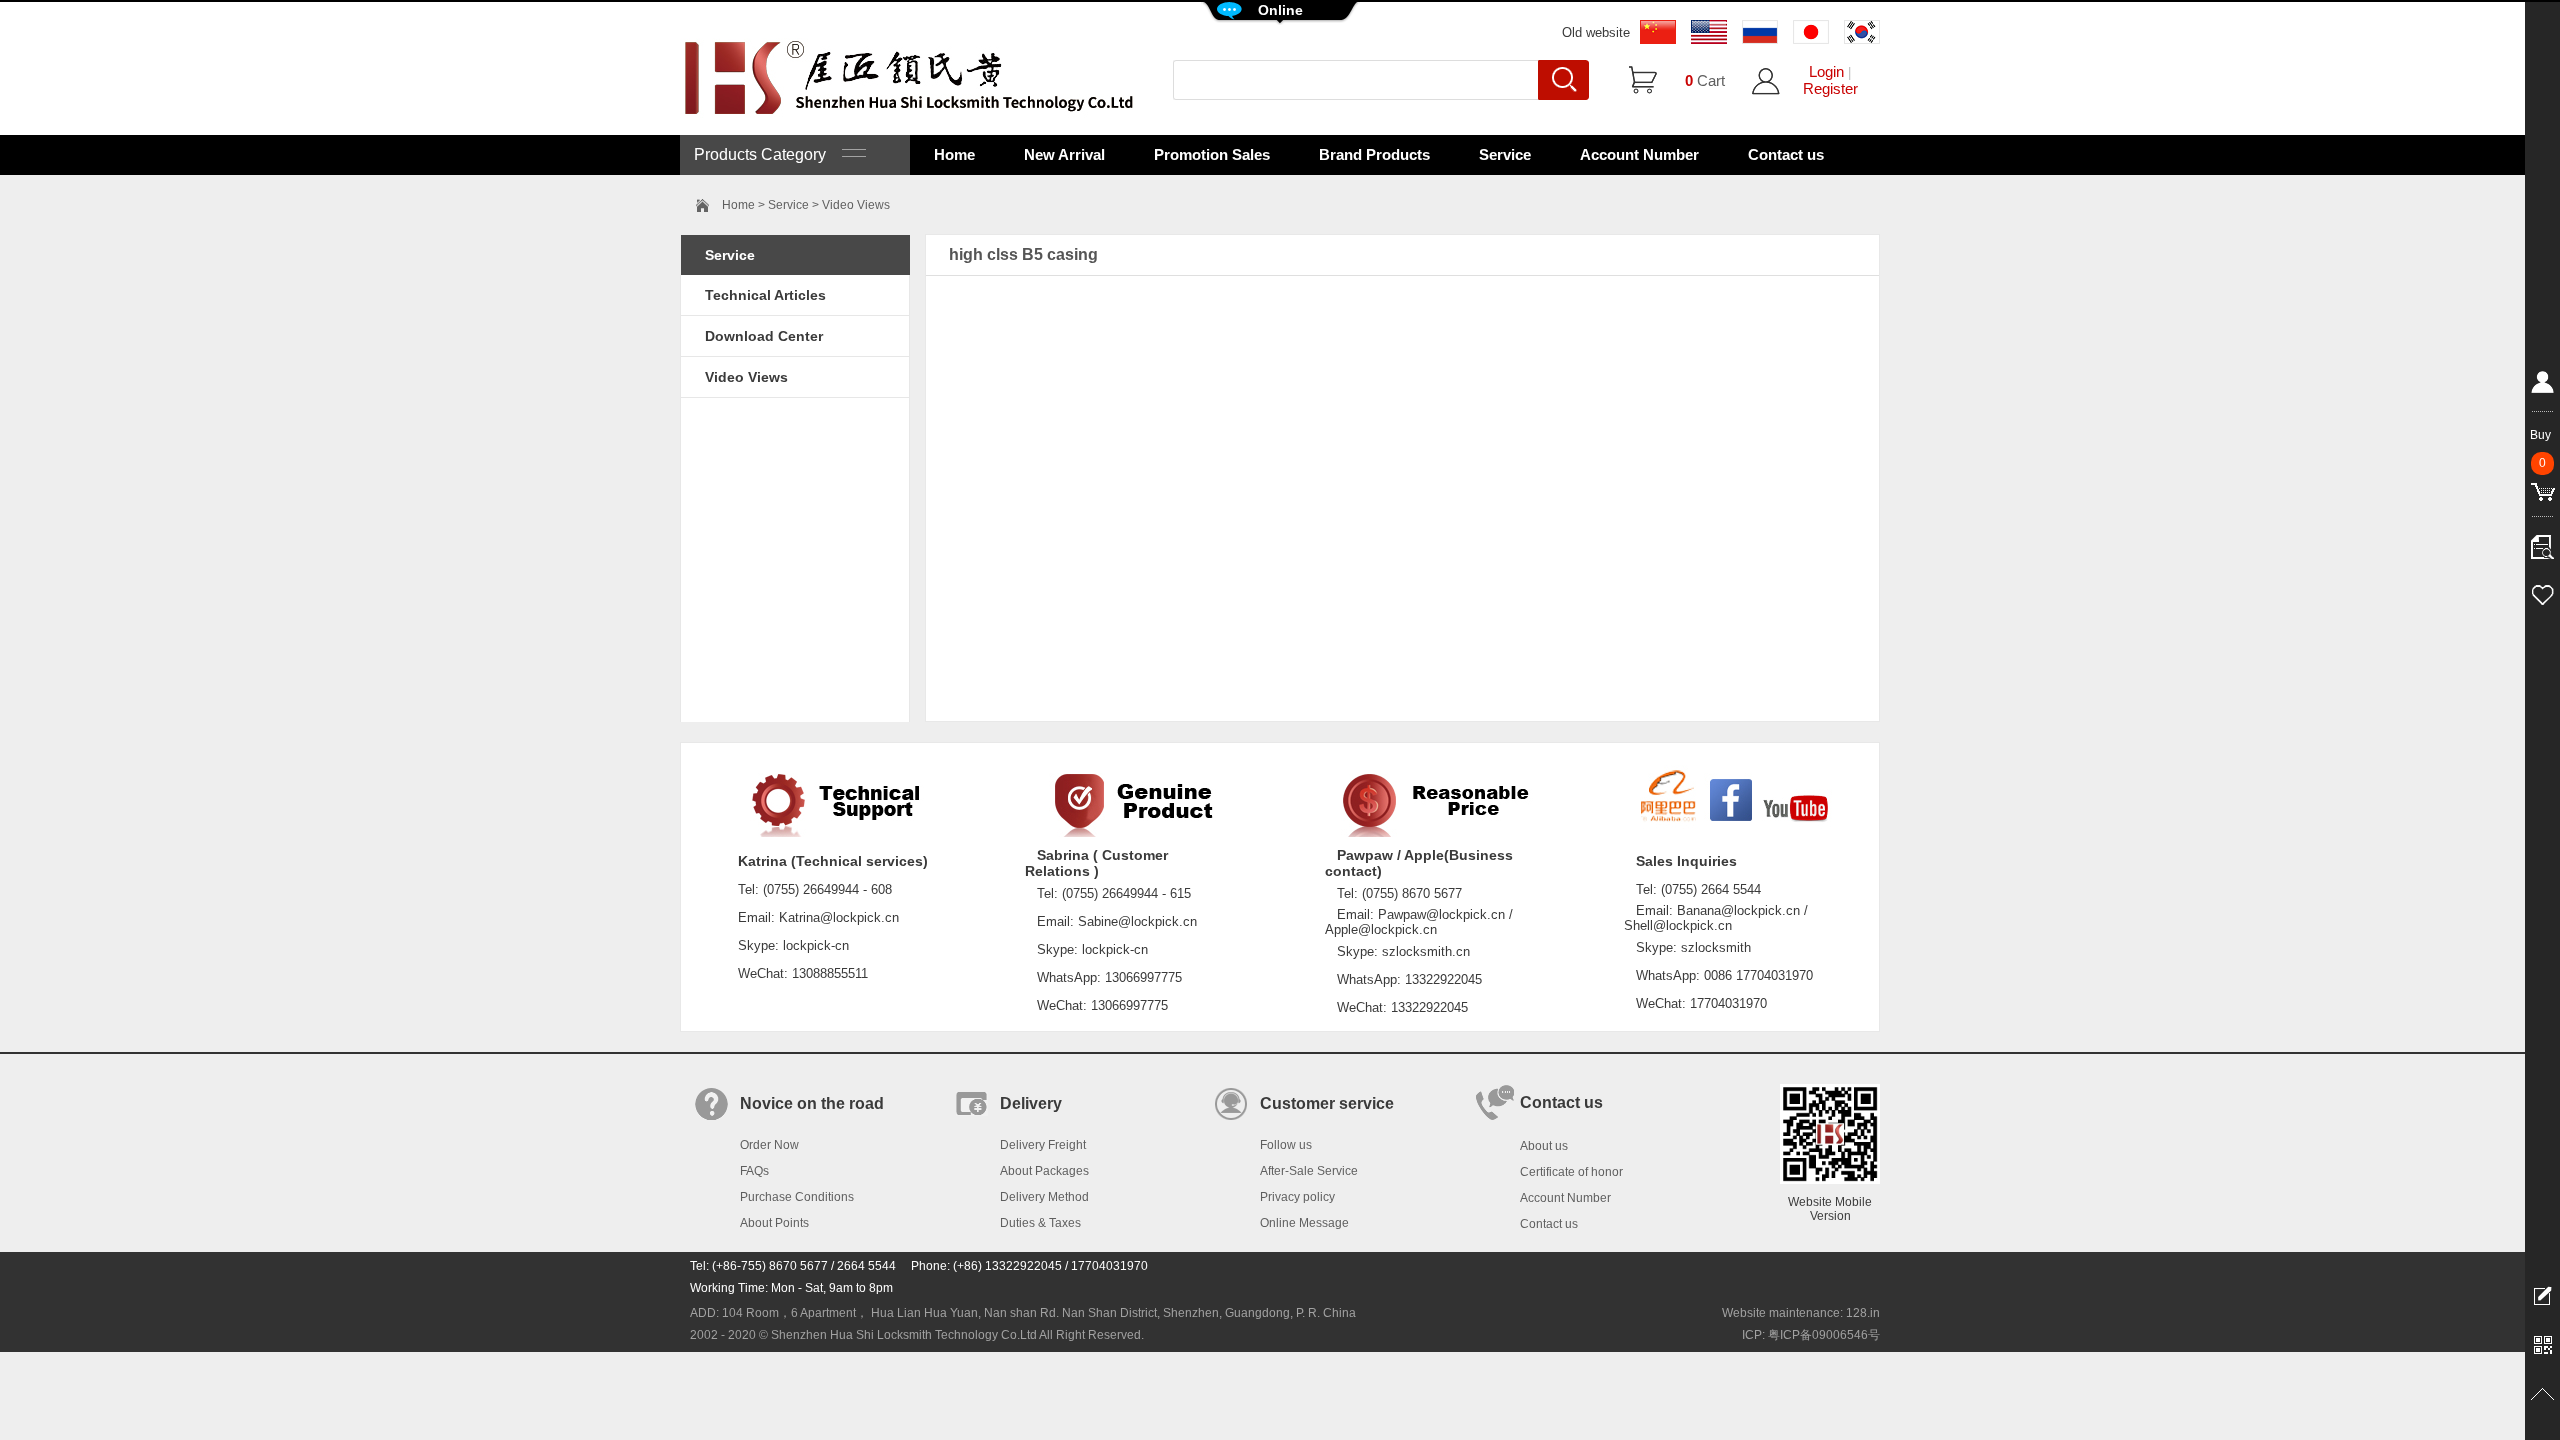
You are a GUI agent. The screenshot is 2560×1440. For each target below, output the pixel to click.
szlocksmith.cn (1426, 951)
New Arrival (1064, 154)
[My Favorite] (2542, 592)
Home (954, 154)
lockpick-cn (816, 945)
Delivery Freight (1043, 1145)
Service (1505, 154)
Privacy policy (1297, 1197)
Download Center (764, 336)
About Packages (1044, 1171)
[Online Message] (2542, 1295)
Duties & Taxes (1040, 1223)
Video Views (746, 377)
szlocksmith (1716, 947)
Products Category (768, 154)
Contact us (1786, 154)
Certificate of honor (1571, 1172)
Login (1826, 71)
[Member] (2542, 386)
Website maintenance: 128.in (1801, 1313)
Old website (1596, 32)
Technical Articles (765, 295)
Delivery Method (1044, 1197)
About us (1544, 1146)
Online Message (1304, 1223)
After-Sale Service (1309, 1171)
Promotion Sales (1212, 154)
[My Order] (2542, 542)
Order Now (769, 1145)
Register (1830, 88)
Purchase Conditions (797, 1197)
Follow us (1286, 1145)
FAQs (754, 1171)
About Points (774, 1223)
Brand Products (1374, 154)
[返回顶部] (2542, 1395)
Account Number (1639, 154)
